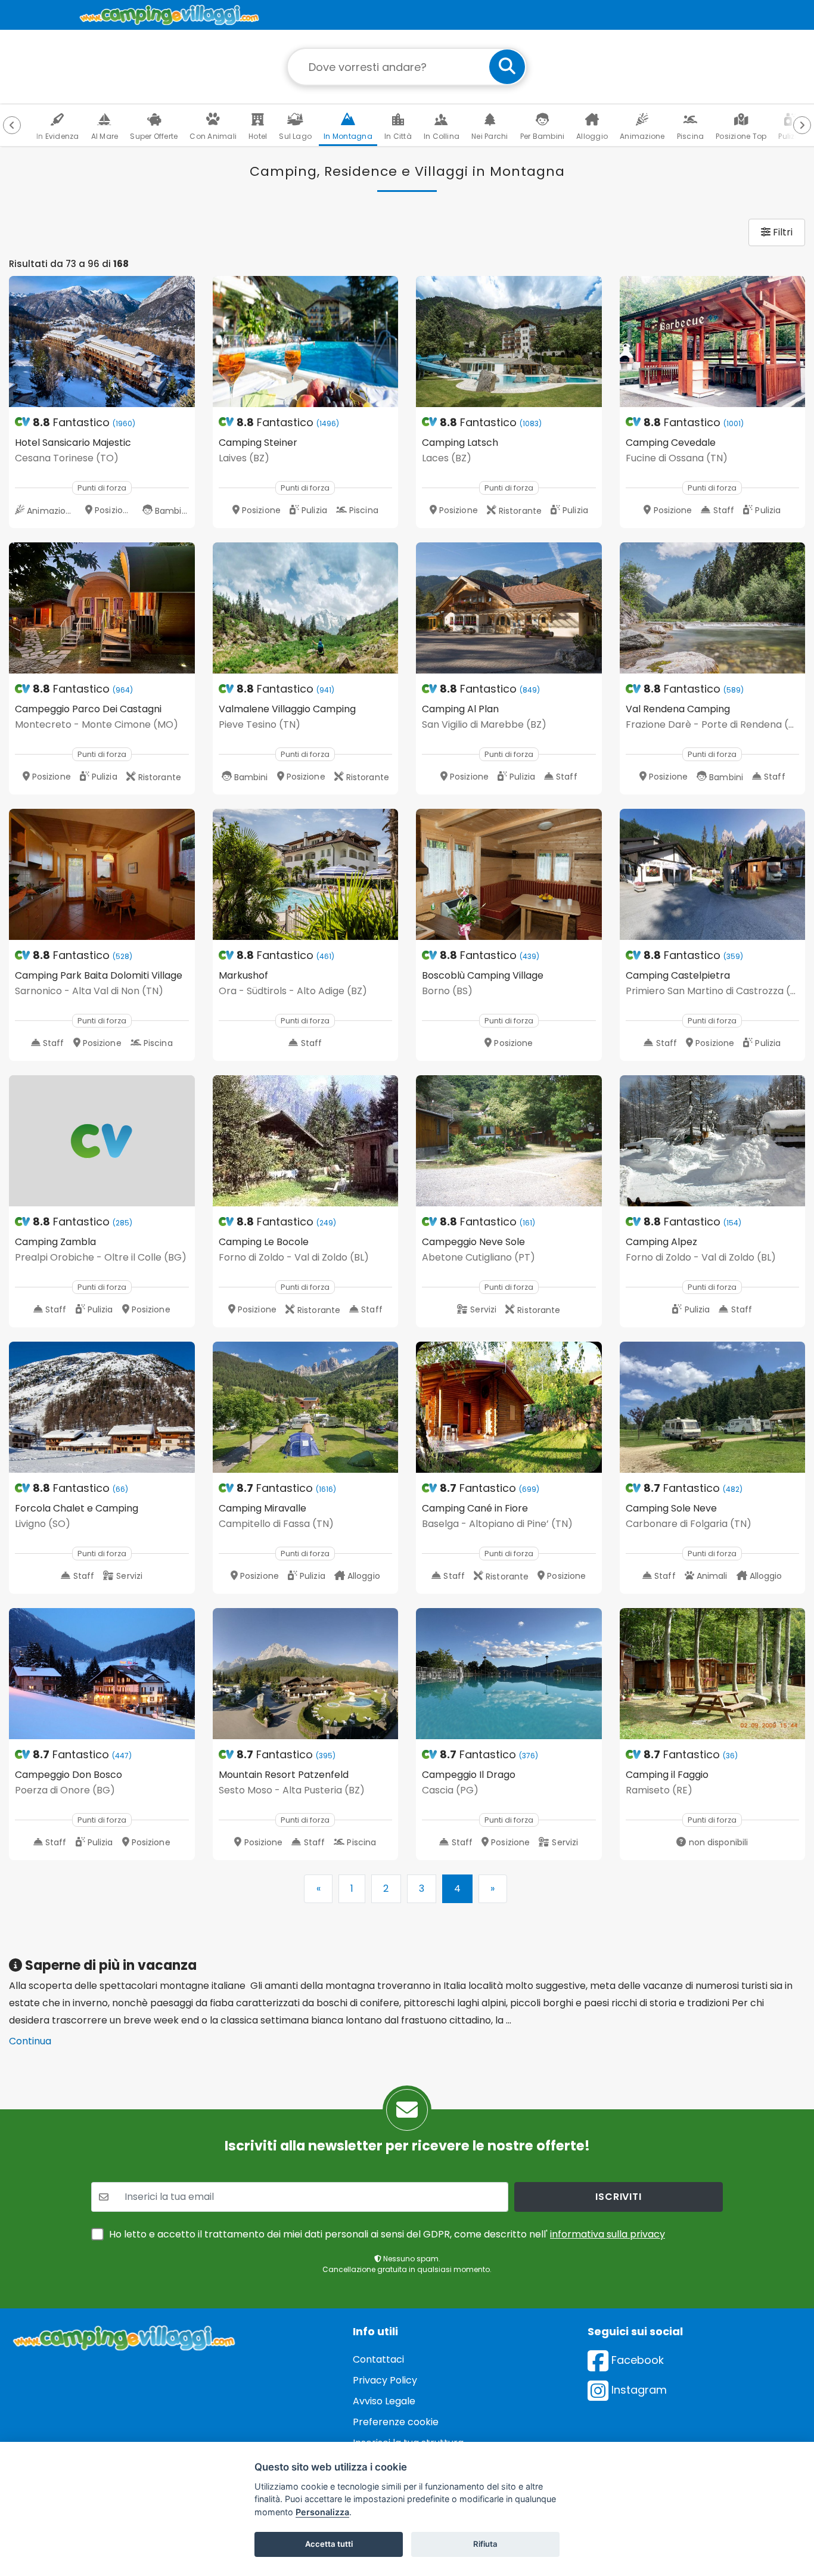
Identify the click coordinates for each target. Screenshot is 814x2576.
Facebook (636, 2360)
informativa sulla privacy (608, 2234)
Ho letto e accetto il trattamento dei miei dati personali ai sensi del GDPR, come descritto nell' (387, 2234)
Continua (30, 2041)
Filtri (782, 232)
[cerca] (507, 67)
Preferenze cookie (396, 2422)
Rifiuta (485, 2544)
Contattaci (378, 2359)
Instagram (638, 2390)
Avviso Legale (384, 2401)
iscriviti (618, 2197)
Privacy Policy (385, 2380)
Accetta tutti (329, 2544)
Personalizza (322, 2512)
